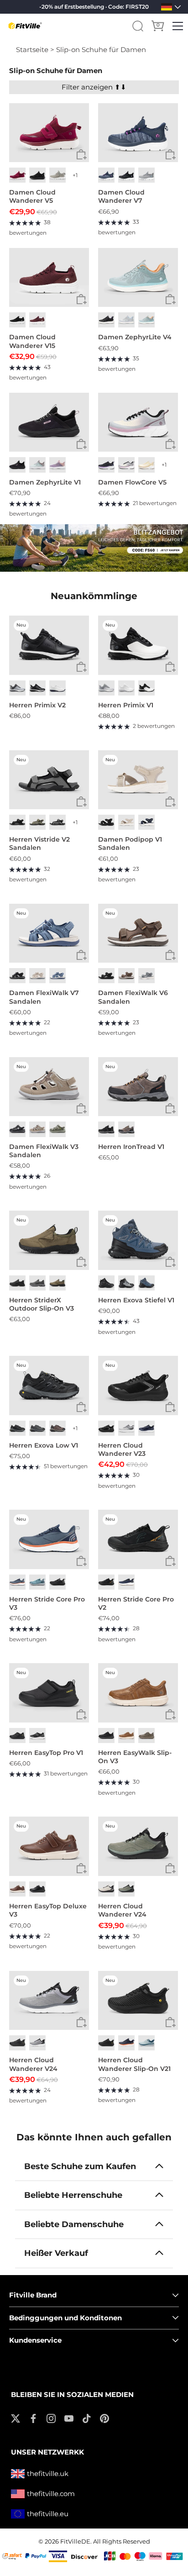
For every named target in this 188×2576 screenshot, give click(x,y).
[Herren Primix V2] (49, 645)
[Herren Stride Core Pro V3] (49, 1539)
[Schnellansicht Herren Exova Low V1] (81, 1408)
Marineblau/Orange (126, 2043)
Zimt (17, 1889)
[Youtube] (69, 2418)
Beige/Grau (106, 1889)
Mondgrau (57, 175)
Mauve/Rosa (57, 465)
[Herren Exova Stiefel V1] (138, 1240)
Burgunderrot (37, 320)
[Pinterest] (104, 2418)
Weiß (57, 688)
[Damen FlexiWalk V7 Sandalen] (49, 933)
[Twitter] (16, 2418)
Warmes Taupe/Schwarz (57, 1428)
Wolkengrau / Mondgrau (106, 688)
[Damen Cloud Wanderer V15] (49, 278)
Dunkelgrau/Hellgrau (37, 1428)
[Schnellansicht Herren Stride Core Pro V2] (170, 1562)
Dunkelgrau (57, 822)
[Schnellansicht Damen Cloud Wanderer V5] (81, 155)
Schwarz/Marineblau (146, 1283)
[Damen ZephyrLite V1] (49, 422)
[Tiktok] (87, 2418)
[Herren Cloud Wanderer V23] (138, 1385)
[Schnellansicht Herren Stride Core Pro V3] (81, 1562)
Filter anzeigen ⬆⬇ (94, 87)
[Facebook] (33, 2418)
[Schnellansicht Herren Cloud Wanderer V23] (170, 1408)
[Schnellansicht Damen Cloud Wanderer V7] (170, 155)
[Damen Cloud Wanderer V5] (49, 133)
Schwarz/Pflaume (106, 320)
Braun (126, 976)
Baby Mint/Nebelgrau (37, 465)
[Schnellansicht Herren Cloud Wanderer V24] (170, 1868)
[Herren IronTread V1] (138, 1087)
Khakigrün (37, 822)
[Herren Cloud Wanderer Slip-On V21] (138, 2001)
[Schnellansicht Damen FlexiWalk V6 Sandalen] (170, 955)
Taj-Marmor (126, 822)
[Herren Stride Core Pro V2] (138, 1539)
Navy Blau (106, 175)
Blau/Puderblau (146, 2043)
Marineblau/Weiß (126, 1582)
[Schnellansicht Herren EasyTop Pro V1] (81, 1715)
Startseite (32, 50)
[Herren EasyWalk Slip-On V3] (138, 1693)
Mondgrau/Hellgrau (126, 1428)
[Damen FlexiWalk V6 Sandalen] (138, 933)
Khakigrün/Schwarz (126, 1889)
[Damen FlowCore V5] (138, 422)
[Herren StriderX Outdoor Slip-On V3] (49, 1240)
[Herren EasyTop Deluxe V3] (49, 1846)
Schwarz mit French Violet (106, 465)
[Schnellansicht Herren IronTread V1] (170, 1109)
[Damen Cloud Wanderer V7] (138, 133)
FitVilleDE (75, 2542)
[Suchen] (138, 26)
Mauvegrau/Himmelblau (126, 320)
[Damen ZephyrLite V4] (138, 278)
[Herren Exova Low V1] (49, 1385)
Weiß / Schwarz (146, 688)
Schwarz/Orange (106, 1582)
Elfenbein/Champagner (146, 465)
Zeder (146, 1736)
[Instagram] (51, 2418)
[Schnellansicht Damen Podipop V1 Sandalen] (170, 802)
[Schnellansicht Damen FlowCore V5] (170, 444)
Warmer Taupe (37, 1129)
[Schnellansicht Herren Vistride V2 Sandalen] (81, 802)
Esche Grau (146, 175)
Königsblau (146, 1428)
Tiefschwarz (37, 175)
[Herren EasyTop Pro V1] (49, 1693)
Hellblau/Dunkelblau (37, 1582)
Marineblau (146, 822)
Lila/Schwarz (126, 465)
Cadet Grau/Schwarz (37, 2043)
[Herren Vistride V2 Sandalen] (49, 780)
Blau (57, 976)
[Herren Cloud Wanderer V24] (138, 1846)
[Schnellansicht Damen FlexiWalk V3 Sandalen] (81, 1109)
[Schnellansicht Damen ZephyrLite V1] (81, 444)
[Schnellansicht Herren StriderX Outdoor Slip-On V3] (81, 1262)
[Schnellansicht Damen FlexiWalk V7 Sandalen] (81, 955)
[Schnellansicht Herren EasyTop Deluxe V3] (81, 1868)
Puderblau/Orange (146, 320)
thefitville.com (51, 2494)
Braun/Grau (126, 1129)
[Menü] (178, 26)
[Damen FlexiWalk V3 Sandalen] (49, 1087)
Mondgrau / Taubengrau (17, 688)
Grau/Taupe (57, 1129)
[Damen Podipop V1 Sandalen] (138, 780)
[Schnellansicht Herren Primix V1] (170, 667)
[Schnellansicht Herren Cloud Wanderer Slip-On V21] (170, 2022)
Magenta (17, 175)
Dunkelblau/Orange (17, 1582)
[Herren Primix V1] (138, 645)
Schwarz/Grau (106, 1129)
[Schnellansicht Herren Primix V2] (81, 667)
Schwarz (126, 175)
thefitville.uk (48, 2473)
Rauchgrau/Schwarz (126, 1283)
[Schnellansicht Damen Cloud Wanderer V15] (81, 299)
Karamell (126, 1736)
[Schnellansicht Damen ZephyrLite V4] (170, 299)
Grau (146, 976)
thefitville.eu (48, 2514)
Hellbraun (57, 1283)
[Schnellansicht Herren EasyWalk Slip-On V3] (170, 1715)
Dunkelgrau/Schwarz (17, 1428)
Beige (37, 976)
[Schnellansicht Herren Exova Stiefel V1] (170, 1262)
